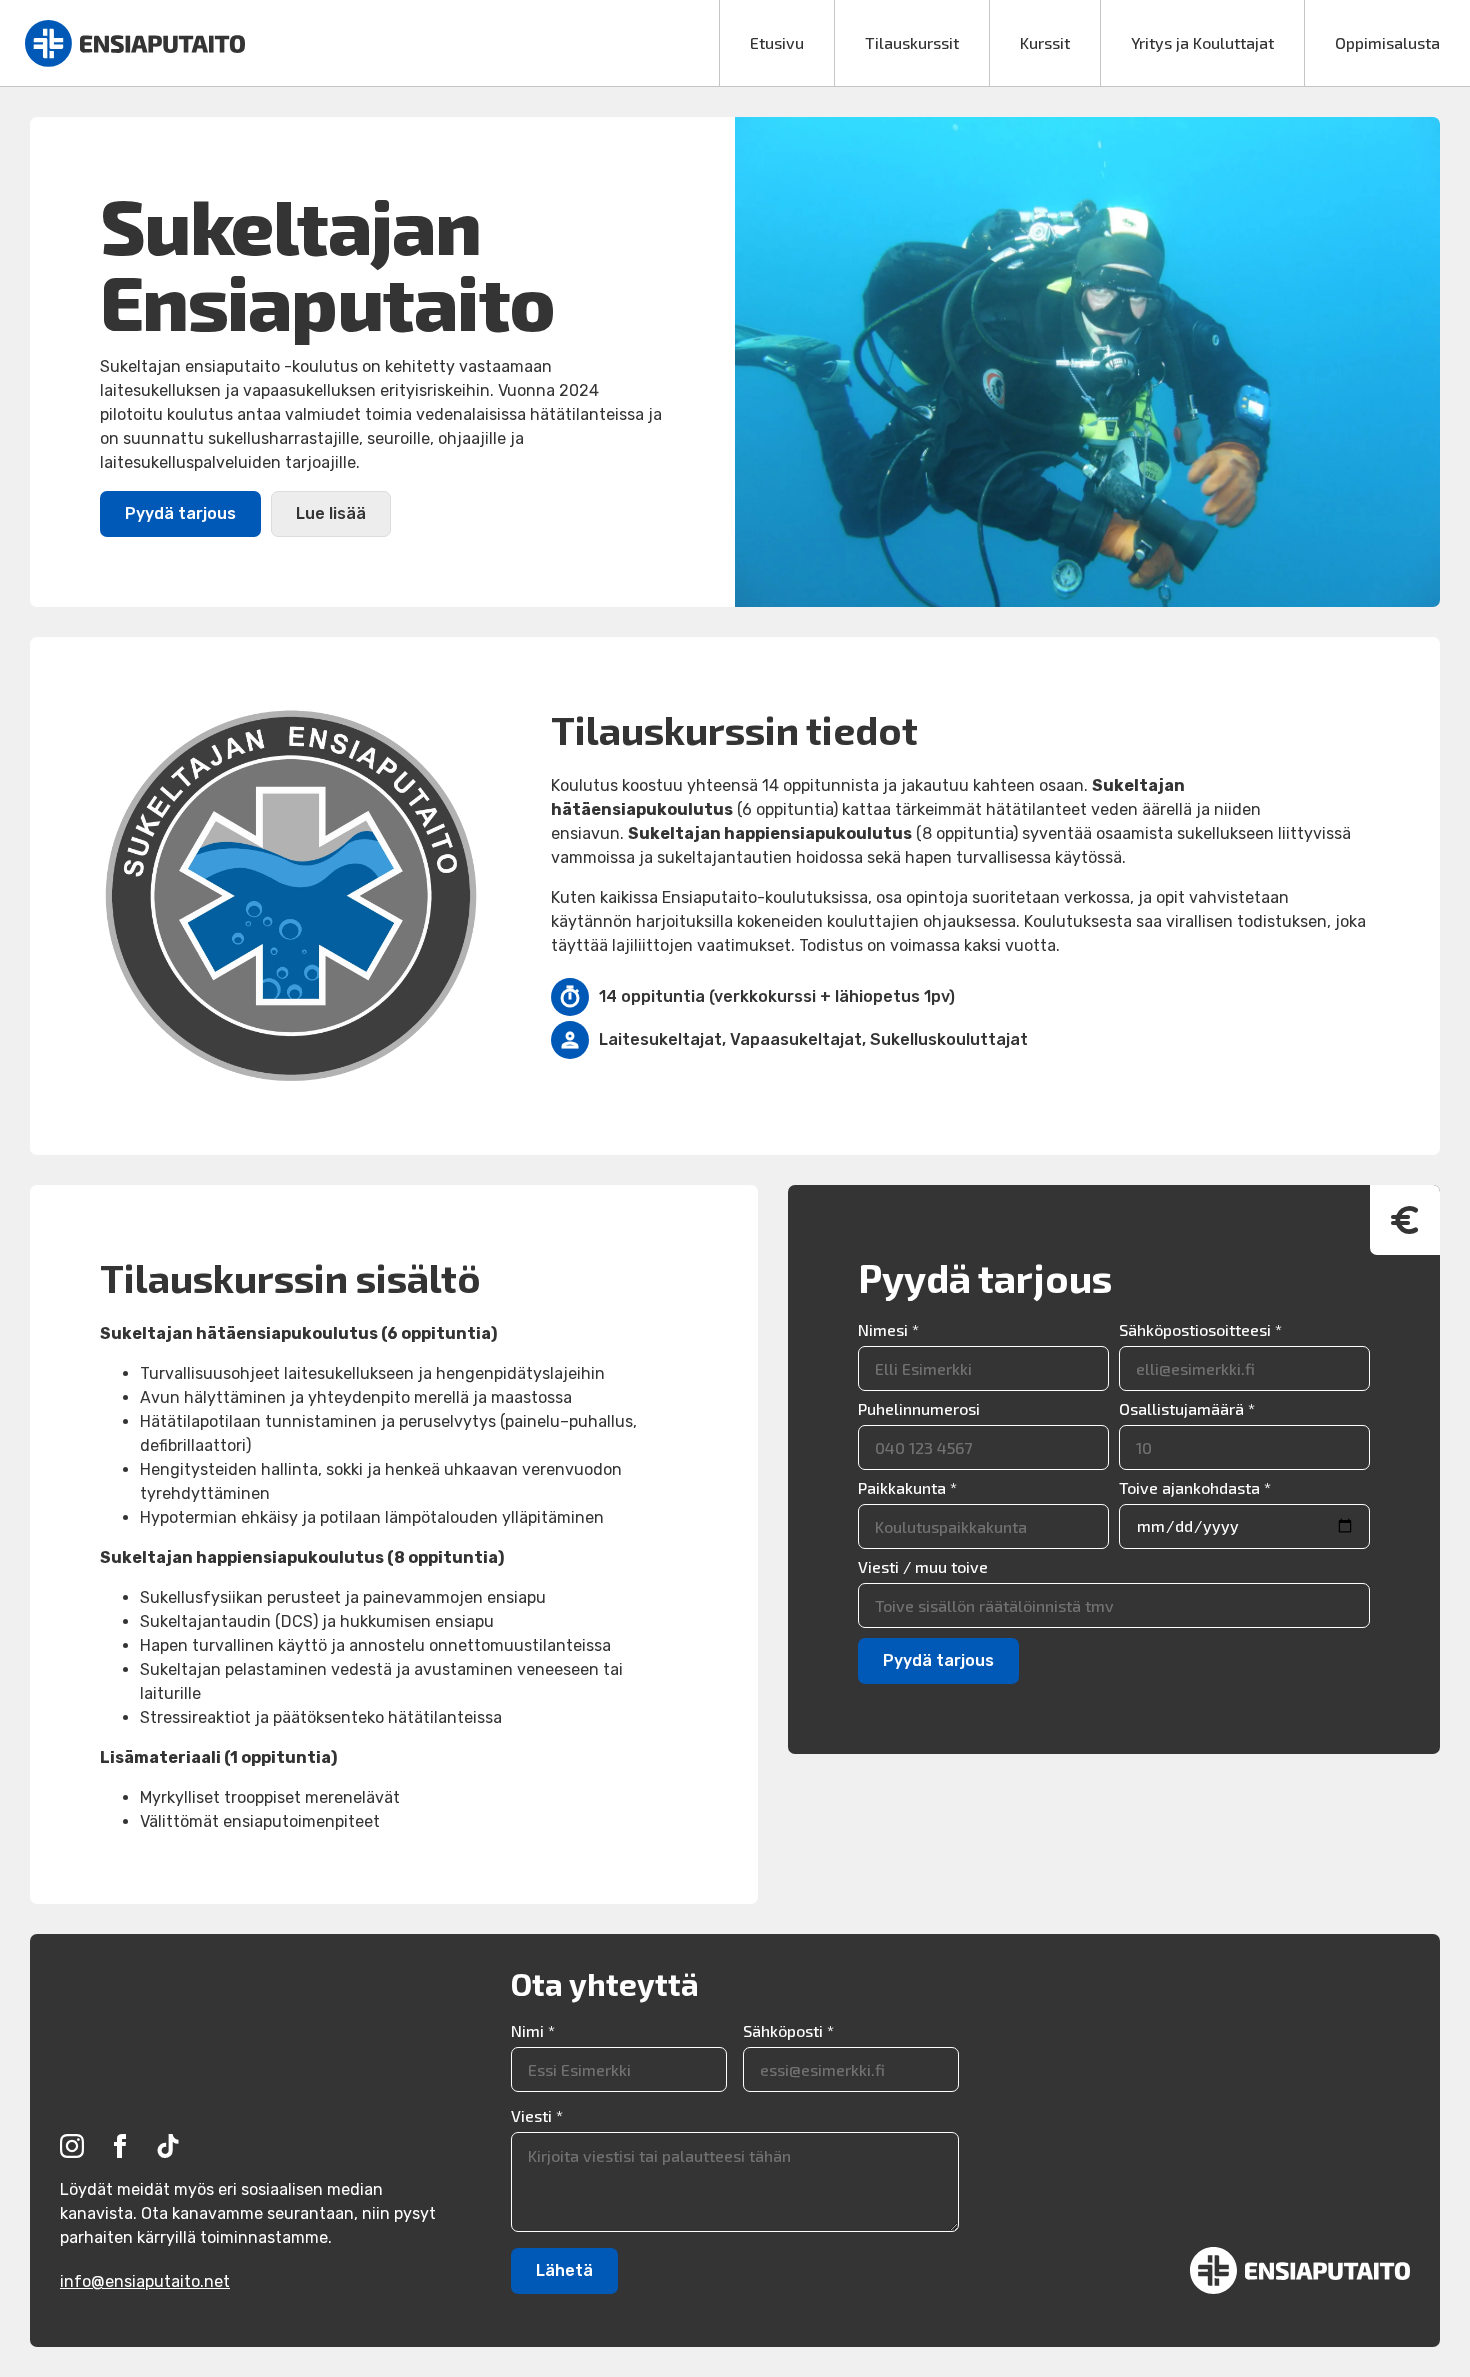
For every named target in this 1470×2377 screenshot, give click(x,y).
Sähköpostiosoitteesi (1200, 1330)
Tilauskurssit (912, 42)
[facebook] (120, 2146)
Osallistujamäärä (1187, 1409)
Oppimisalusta (1387, 42)
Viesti (537, 2116)
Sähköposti (788, 2031)
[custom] (168, 2146)
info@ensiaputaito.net (145, 2281)
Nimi (533, 2031)
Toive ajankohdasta (1195, 1488)
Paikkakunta (907, 1488)
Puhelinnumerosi (919, 1409)
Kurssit (1045, 42)
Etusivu (777, 42)
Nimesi (888, 1330)
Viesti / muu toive (923, 1567)
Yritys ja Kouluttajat (1202, 42)
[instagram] (72, 2146)
